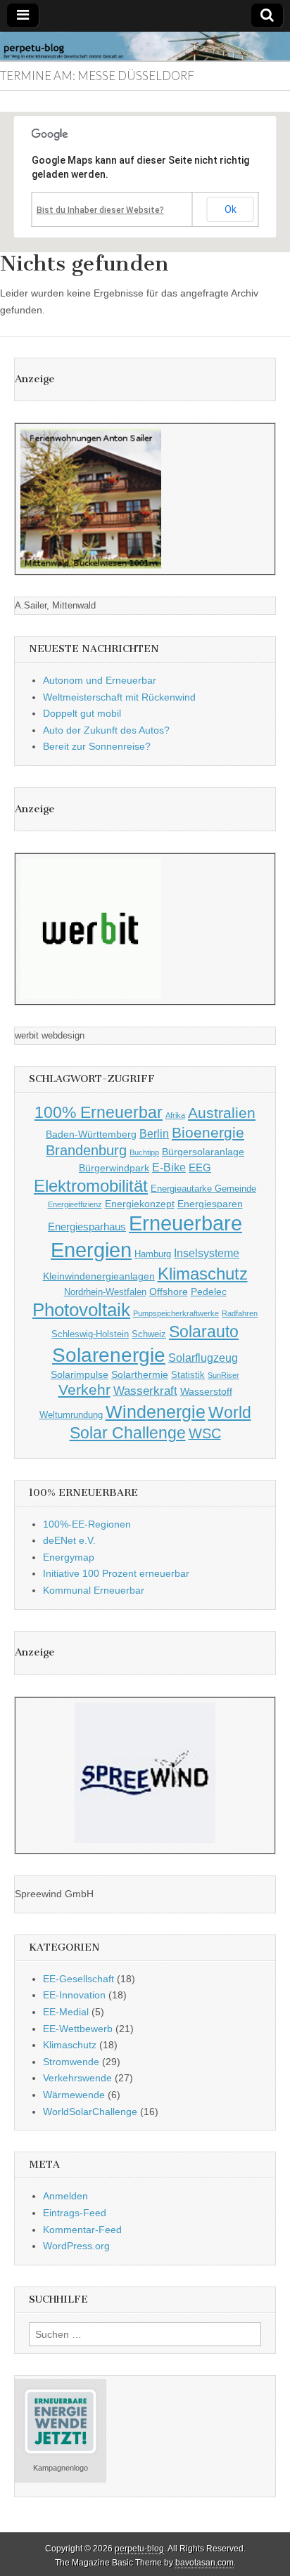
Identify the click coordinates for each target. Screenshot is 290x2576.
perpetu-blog (139, 2549)
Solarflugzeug (203, 1358)
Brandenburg (86, 1150)
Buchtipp (144, 1152)
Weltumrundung (71, 1415)
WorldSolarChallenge (90, 2112)
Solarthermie (140, 1374)
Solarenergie (109, 1355)
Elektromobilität (91, 1186)
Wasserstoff (206, 1391)
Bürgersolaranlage (203, 1152)
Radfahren (240, 1313)
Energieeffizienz (75, 1204)
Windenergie (156, 1412)
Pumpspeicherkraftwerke (176, 1313)
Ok (231, 209)
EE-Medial (66, 2012)
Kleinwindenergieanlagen (99, 1276)
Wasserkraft (145, 1391)
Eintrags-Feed (75, 2213)
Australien (222, 1113)
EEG (200, 1167)
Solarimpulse (80, 1374)
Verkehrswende (77, 2078)
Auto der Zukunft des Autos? (106, 730)
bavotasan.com (204, 2563)
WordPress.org (76, 2246)
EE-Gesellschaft (78, 1979)
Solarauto (204, 1332)
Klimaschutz (203, 1274)
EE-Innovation (74, 1995)
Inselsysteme (207, 1253)
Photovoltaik (81, 1310)
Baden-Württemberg (91, 1134)
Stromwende (71, 2062)
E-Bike (169, 1167)
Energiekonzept (140, 1204)
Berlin (154, 1133)
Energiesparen (210, 1204)
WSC (205, 1433)
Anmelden (65, 2196)
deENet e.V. (69, 1540)
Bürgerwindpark (114, 1168)
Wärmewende (74, 2095)
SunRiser (223, 1375)
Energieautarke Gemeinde (203, 1189)
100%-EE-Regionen (87, 1524)
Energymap (69, 1557)
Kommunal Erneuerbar (94, 1590)
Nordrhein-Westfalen (105, 1292)
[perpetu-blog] (145, 46)
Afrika (175, 1115)
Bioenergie (208, 1132)
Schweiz (149, 1334)
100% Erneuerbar (99, 1112)
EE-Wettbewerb (78, 2029)
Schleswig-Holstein (90, 1334)
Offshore (169, 1292)
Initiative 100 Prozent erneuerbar (116, 1573)
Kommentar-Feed (82, 2230)
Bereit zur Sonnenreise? (97, 746)
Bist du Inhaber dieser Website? (100, 210)
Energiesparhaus (87, 1227)
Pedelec (209, 1292)
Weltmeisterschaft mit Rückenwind (119, 697)
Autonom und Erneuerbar (100, 680)
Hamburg (153, 1254)
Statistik (188, 1375)
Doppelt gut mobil (82, 713)
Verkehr (84, 1390)
